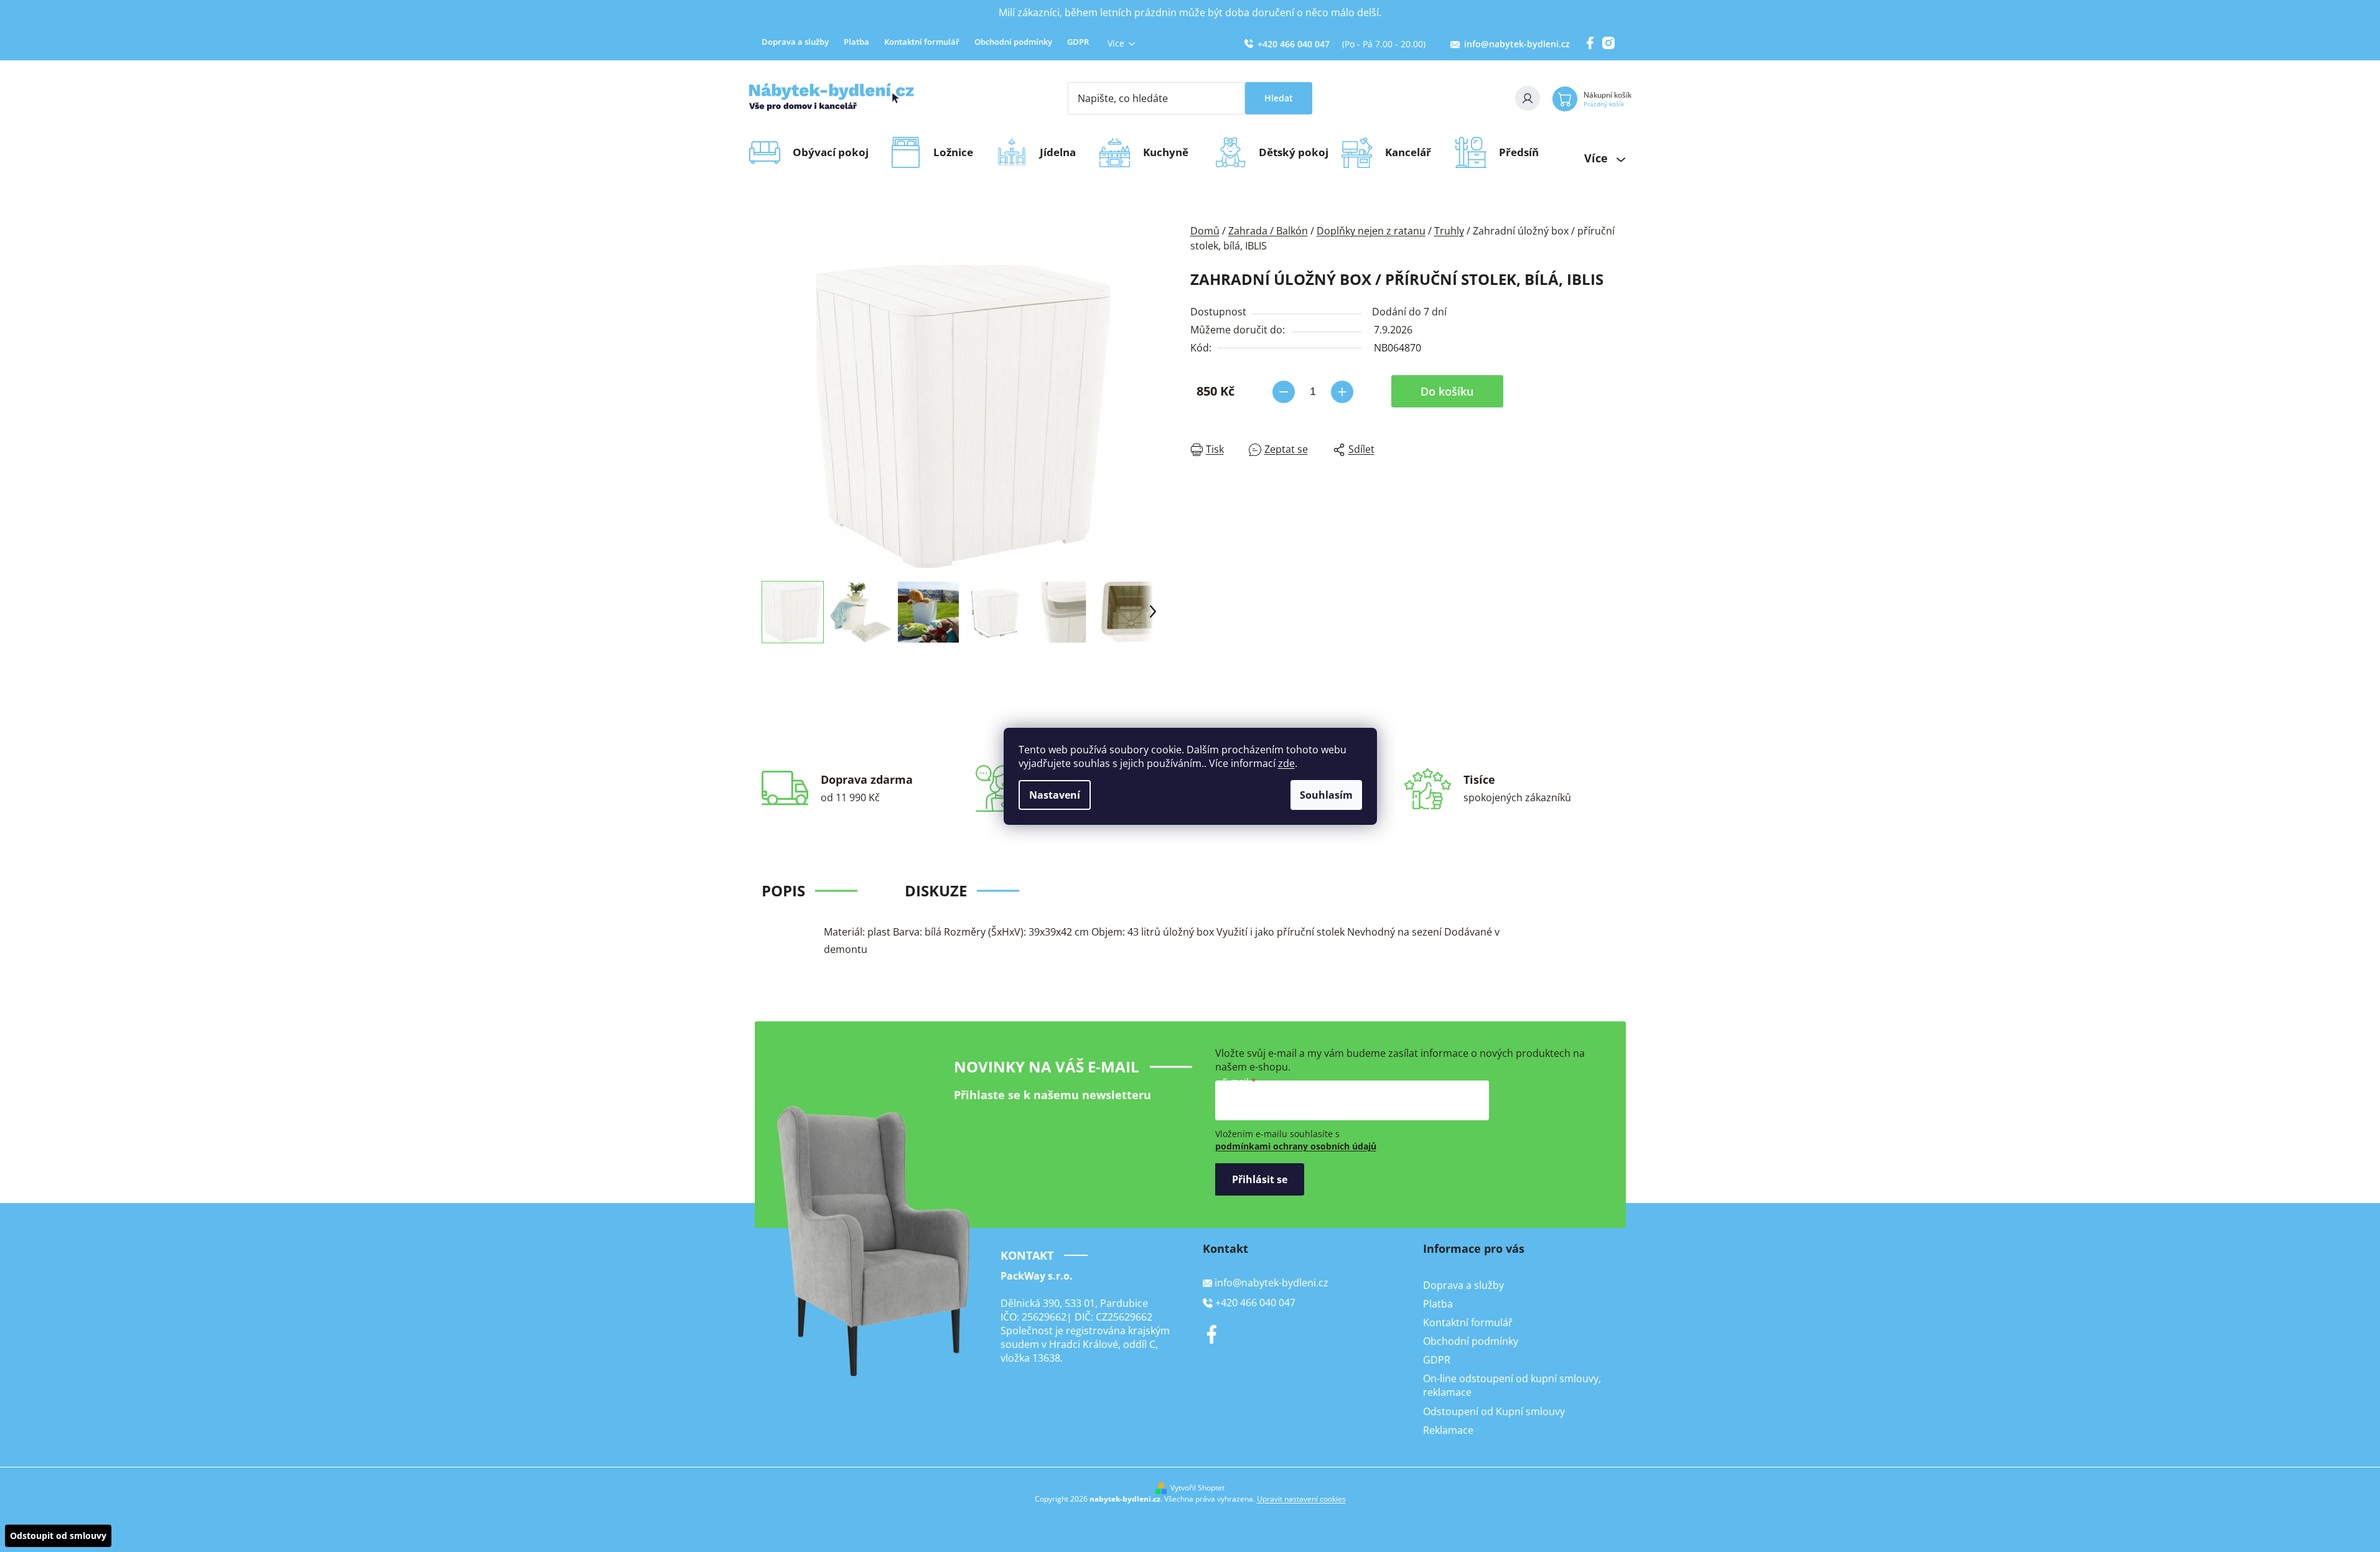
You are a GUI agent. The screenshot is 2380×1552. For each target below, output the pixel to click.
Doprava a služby (795, 42)
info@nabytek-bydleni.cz (1517, 44)
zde (1286, 763)
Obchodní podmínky (1013, 42)
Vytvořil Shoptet (1197, 1488)
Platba (856, 42)
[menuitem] (835, 152)
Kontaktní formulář (922, 42)
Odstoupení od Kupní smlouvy (1494, 1411)
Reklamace (1448, 1430)
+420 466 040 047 (1294, 44)
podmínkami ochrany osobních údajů (1296, 1146)
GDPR (1078, 42)
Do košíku (1447, 391)
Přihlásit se (1260, 1179)
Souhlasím (1326, 795)
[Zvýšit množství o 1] (1342, 392)
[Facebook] (1212, 1334)
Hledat (1279, 98)
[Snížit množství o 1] (1284, 392)
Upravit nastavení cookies (1301, 1499)
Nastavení (1055, 795)
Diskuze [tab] (936, 890)
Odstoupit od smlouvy (58, 1536)
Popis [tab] (783, 890)
